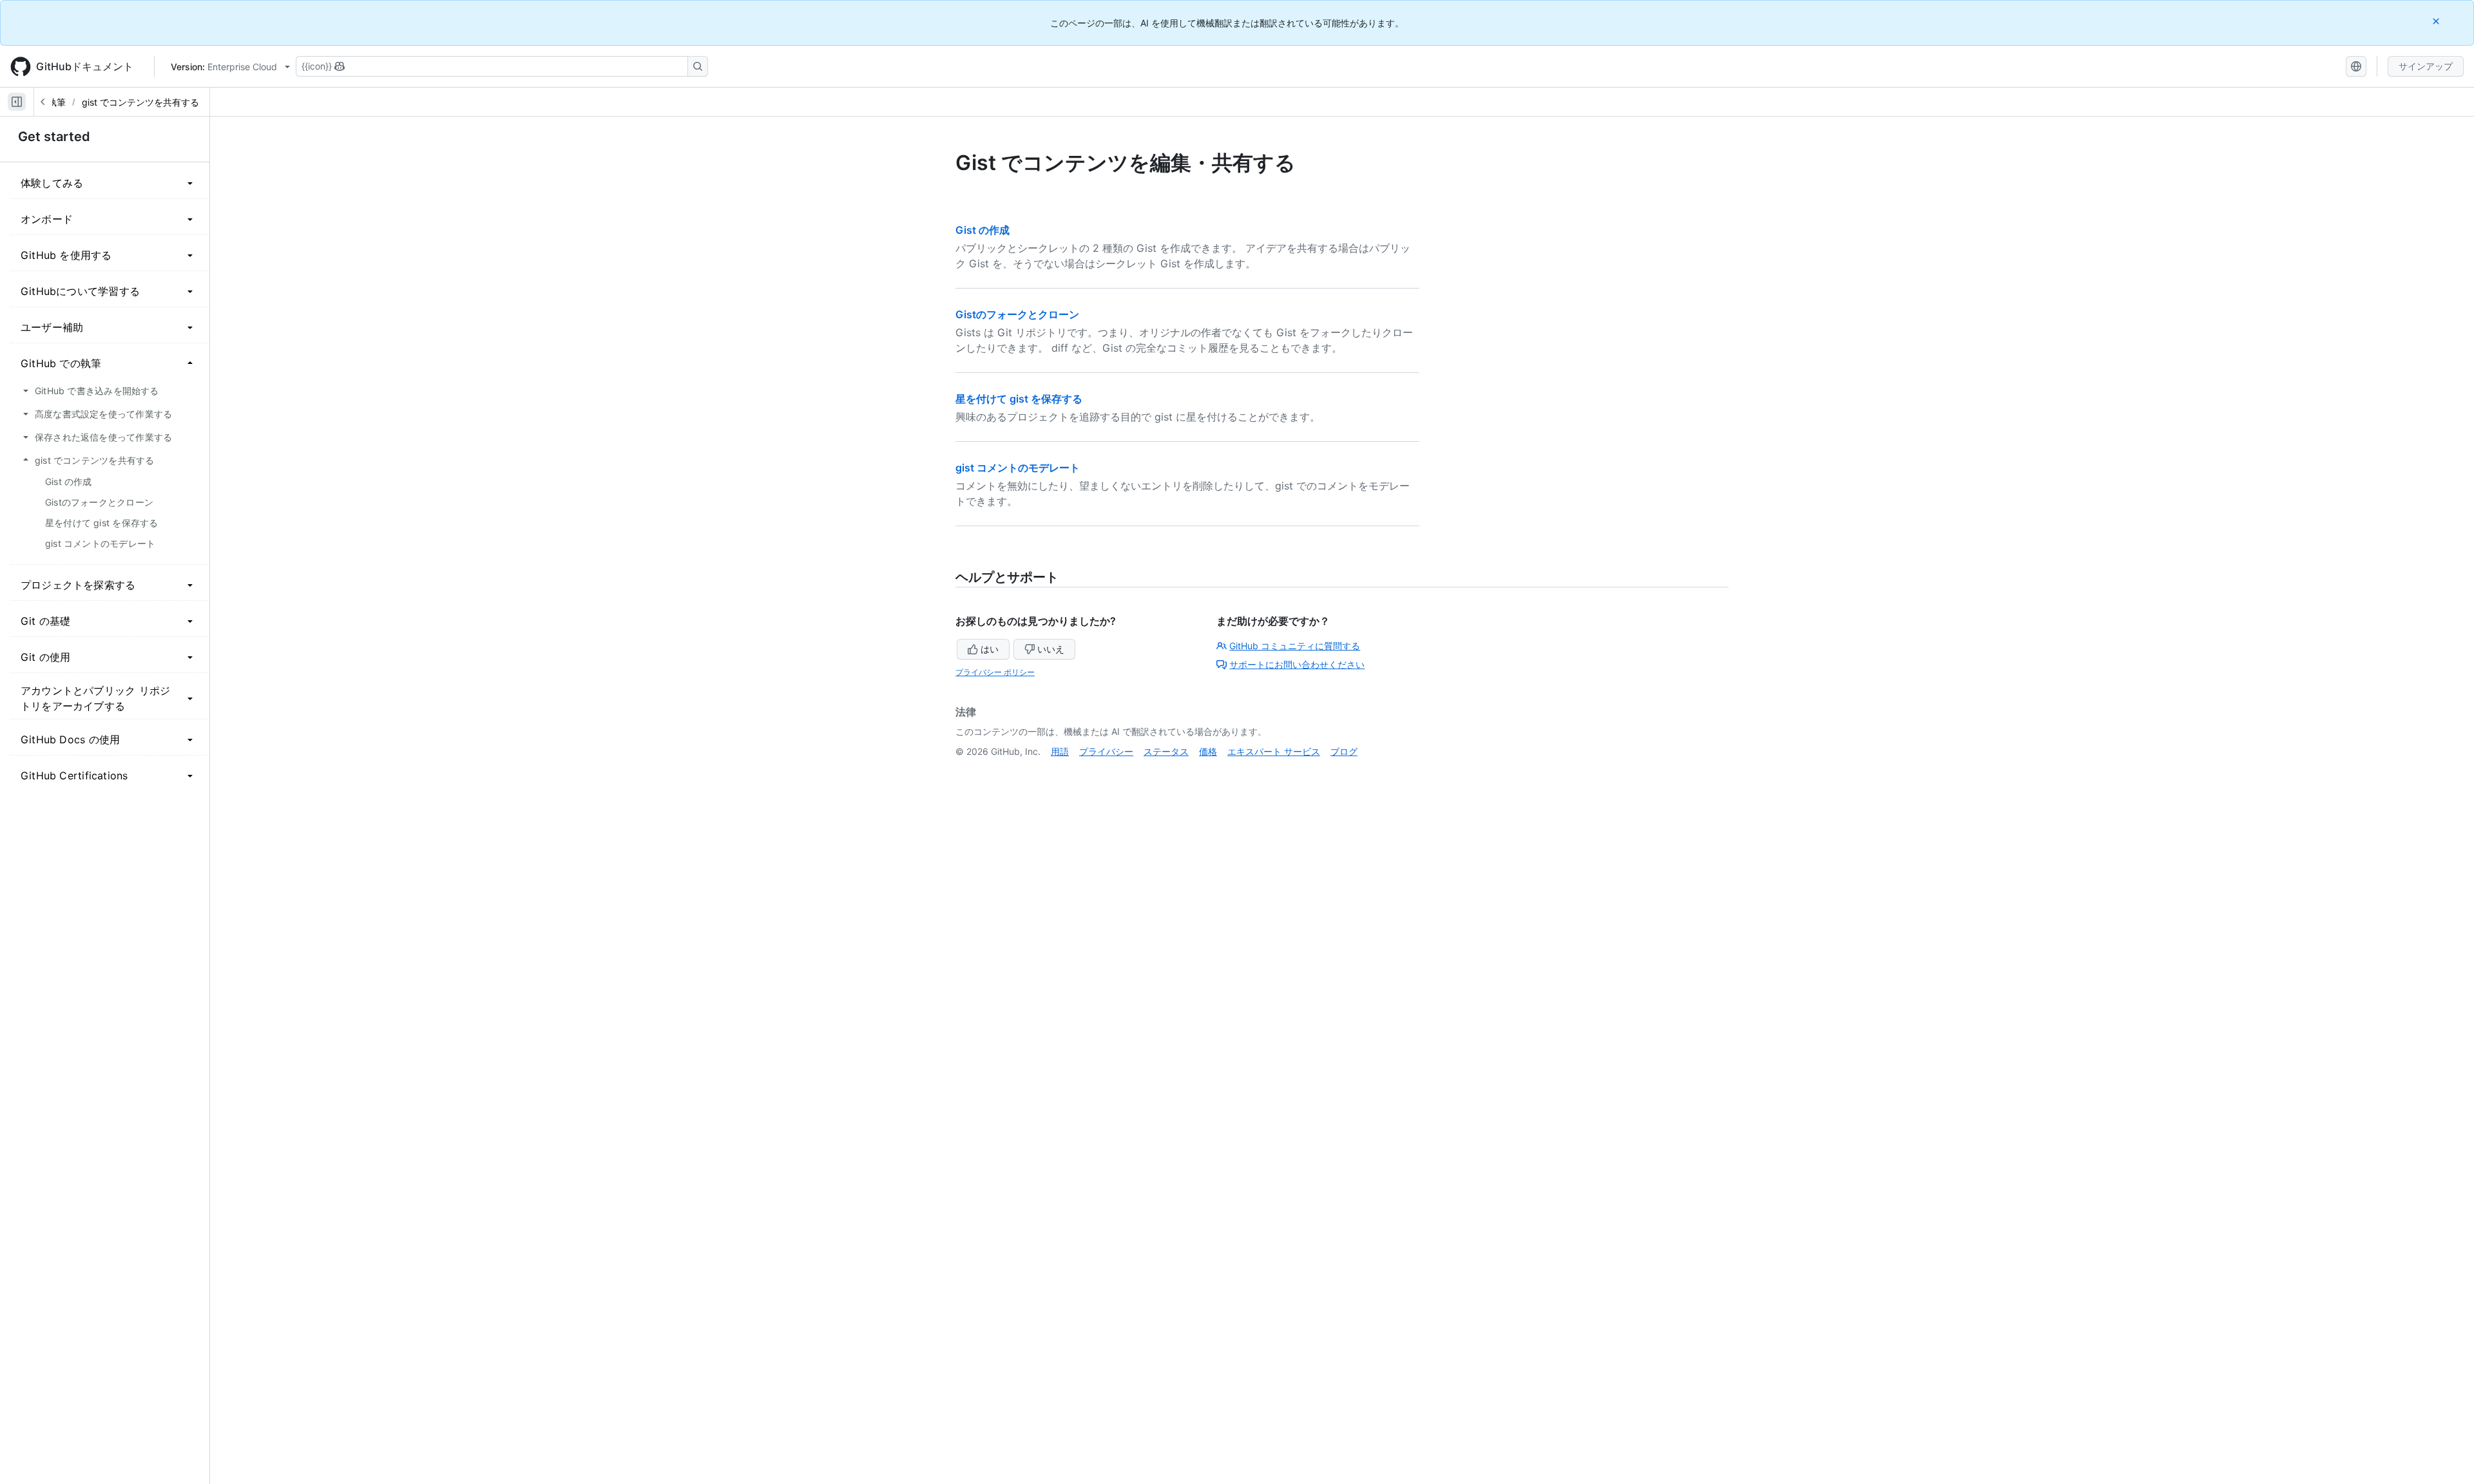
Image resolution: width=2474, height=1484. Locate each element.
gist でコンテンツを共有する (140, 102)
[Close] (2437, 21)
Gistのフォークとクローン (1017, 314)
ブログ (1344, 751)
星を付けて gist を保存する (1019, 399)
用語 (1060, 751)
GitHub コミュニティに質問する (1295, 646)
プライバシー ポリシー (995, 672)
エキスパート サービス (1274, 751)
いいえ (1051, 649)
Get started (54, 137)
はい (990, 649)
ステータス (1166, 751)
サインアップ (2426, 66)
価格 (1208, 751)
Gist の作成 (983, 230)
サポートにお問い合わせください (1297, 664)
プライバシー (1106, 751)
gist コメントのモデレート (1018, 468)
